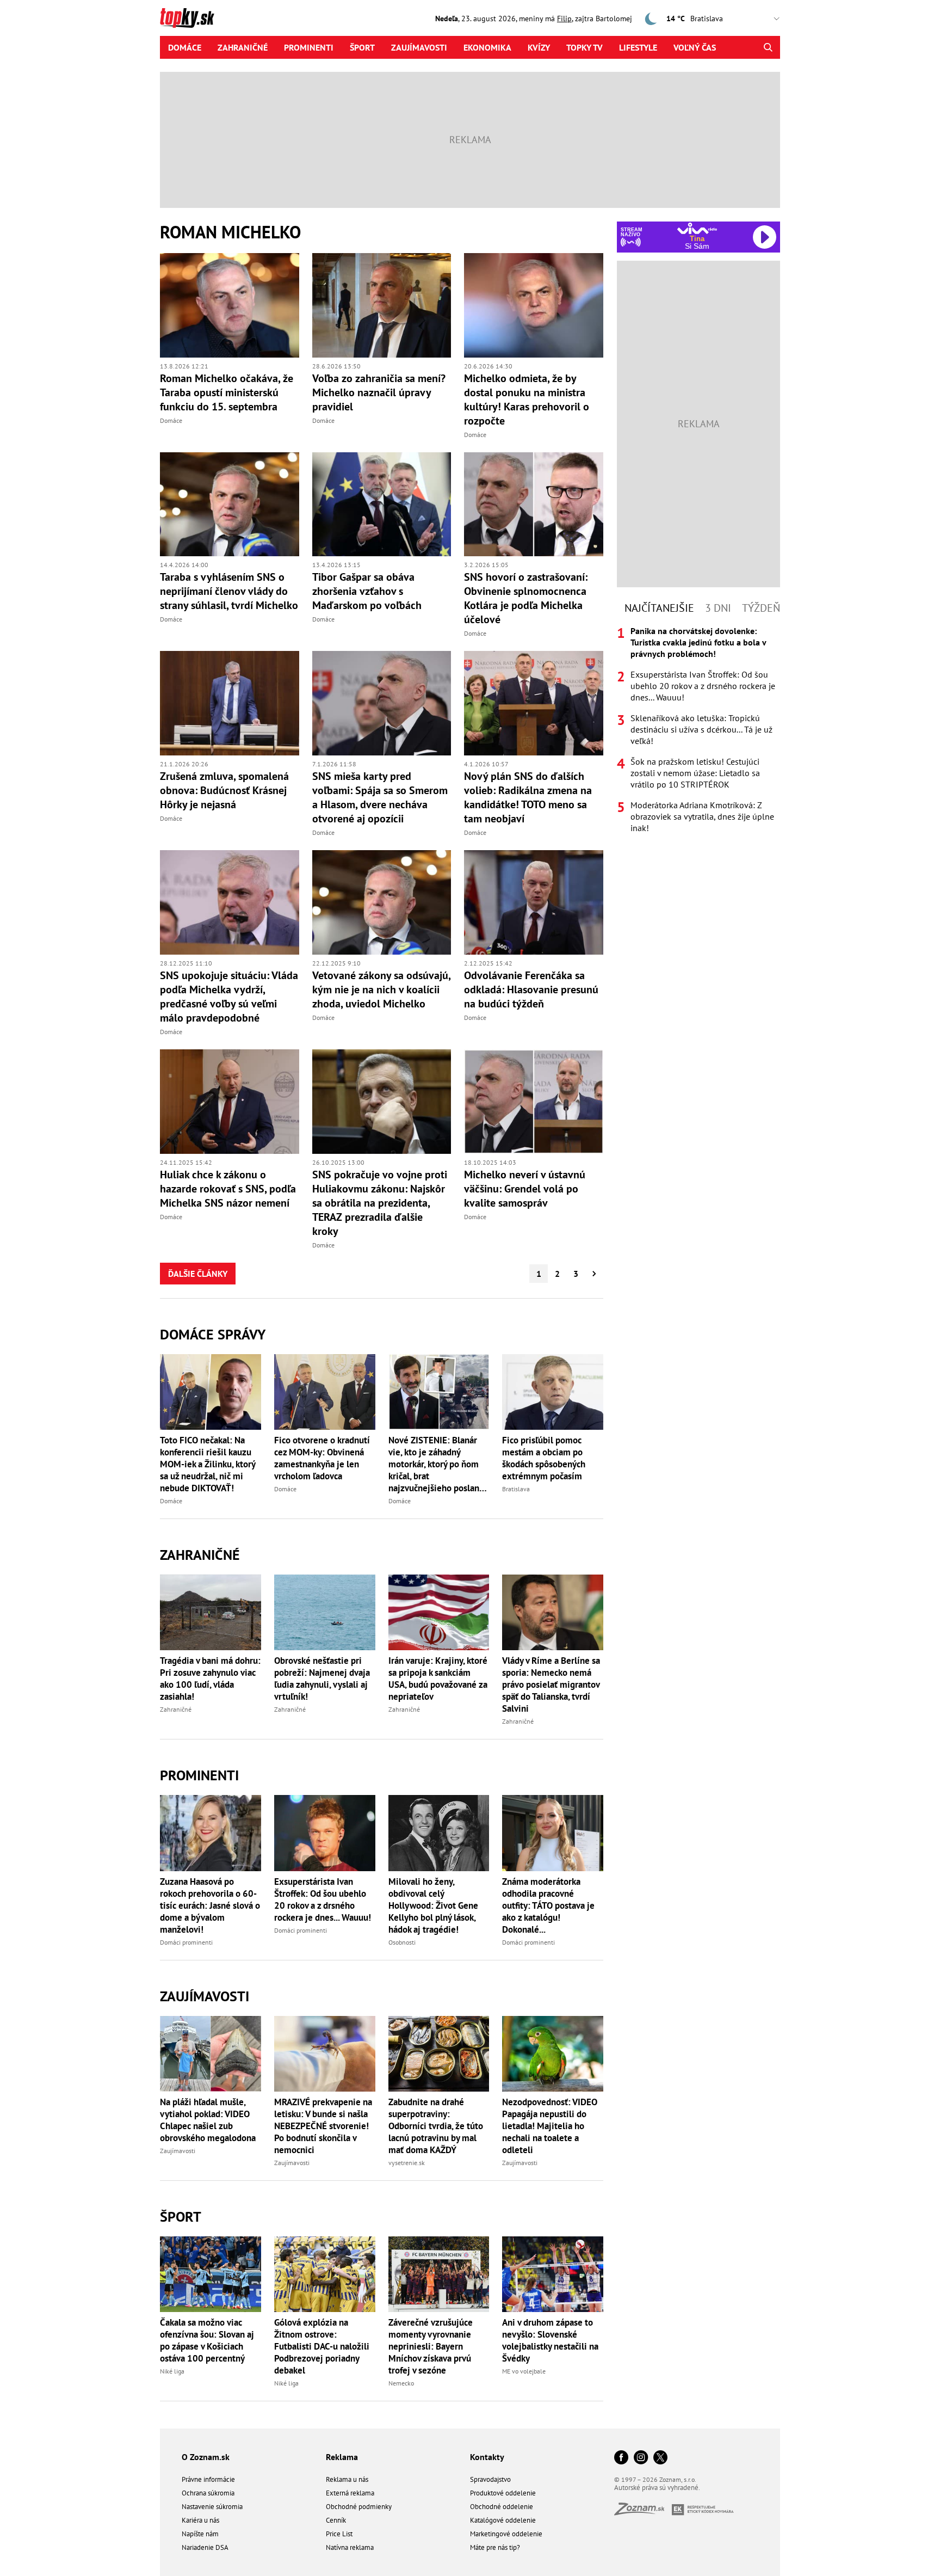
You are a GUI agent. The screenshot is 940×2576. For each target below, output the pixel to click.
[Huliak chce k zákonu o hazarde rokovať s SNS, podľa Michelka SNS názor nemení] (230, 1102)
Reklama (342, 2457)
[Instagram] (641, 2458)
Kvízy (539, 47)
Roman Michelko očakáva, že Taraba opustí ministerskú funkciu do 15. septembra (227, 392)
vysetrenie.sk (407, 2163)
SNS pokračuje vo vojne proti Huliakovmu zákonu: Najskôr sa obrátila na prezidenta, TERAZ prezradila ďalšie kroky (380, 1203)
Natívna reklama (350, 2547)
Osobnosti (402, 1942)
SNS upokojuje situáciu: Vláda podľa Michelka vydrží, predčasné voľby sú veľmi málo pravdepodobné (229, 997)
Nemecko (401, 2383)
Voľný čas (695, 47)
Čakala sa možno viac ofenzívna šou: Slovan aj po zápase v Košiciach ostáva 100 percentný (207, 2340)
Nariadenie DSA (205, 2547)
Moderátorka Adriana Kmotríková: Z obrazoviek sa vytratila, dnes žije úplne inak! (702, 816)
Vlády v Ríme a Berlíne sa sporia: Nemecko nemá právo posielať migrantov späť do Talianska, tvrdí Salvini (551, 1684)
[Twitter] (660, 2458)
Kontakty (487, 2457)
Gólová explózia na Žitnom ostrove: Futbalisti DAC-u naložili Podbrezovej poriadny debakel (322, 2346)
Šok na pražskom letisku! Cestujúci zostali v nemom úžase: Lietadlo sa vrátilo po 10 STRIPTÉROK (695, 773)
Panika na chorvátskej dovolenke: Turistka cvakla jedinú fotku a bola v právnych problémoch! (698, 642)
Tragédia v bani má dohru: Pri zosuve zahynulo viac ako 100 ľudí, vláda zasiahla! (210, 1679)
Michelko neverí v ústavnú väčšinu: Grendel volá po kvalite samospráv (525, 1189)
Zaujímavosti (419, 47)
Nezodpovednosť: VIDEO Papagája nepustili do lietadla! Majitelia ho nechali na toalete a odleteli (550, 2126)
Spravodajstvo (490, 2479)
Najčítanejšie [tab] (659, 608)
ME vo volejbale (524, 2371)
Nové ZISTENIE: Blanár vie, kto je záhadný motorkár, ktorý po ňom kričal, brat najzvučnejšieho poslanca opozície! (438, 1464)
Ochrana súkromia (208, 2493)
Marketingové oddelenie (506, 2534)
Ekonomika (487, 47)
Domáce (185, 47)
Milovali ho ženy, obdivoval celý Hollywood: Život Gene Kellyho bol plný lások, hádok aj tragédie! (433, 1905)
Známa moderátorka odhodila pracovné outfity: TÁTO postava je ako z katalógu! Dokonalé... (548, 1905)
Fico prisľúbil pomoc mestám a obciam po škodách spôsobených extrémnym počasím (544, 1458)
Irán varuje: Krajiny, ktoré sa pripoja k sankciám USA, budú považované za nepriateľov (438, 1679)
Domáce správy (213, 1334)
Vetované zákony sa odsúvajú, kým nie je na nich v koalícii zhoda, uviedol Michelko (381, 989)
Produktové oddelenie (503, 2493)
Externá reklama (350, 2493)
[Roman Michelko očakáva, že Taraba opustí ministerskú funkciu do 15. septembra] (230, 305)
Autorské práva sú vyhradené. (657, 2488)
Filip (564, 19)
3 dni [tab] (718, 608)
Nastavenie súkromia (212, 2507)
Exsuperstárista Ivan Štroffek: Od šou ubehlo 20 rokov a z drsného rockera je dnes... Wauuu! (323, 1899)
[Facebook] (621, 2458)
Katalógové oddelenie (503, 2520)
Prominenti (309, 47)
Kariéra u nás (200, 2520)
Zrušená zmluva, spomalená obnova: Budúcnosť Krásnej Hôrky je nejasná (224, 790)
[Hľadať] (768, 47)
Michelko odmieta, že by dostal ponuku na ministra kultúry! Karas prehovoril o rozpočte (527, 399)
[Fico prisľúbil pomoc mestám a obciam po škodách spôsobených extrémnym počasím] (553, 1392)
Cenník (336, 2520)
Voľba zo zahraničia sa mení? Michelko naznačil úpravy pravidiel (379, 392)
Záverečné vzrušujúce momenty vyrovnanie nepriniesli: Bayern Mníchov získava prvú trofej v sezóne (431, 2346)
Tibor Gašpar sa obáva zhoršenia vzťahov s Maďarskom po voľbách (367, 591)
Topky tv (585, 47)
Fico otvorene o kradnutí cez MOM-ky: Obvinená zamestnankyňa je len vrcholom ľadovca (322, 1458)
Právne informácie (208, 2479)
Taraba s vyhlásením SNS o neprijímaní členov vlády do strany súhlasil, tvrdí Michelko (229, 591)
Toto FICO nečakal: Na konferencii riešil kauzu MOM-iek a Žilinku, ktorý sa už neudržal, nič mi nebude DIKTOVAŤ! (208, 1464)
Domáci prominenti (186, 1942)
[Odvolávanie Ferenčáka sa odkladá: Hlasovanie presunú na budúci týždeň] (534, 902)
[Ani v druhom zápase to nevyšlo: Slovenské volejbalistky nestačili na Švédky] (553, 2274)
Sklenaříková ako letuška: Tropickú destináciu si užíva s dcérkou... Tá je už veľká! (701, 729)
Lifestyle (638, 47)
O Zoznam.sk (206, 2457)
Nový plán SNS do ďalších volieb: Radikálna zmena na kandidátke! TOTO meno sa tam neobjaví (528, 797)
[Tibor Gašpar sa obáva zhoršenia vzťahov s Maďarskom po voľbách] (382, 505)
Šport (362, 47)
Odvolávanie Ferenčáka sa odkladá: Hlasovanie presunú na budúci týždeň (531, 989)
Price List (339, 2534)
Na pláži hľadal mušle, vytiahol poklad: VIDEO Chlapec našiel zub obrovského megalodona (208, 2120)
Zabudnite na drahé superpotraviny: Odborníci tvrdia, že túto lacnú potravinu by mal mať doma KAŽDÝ (436, 2126)
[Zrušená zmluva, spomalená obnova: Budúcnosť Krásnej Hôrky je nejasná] (230, 703)
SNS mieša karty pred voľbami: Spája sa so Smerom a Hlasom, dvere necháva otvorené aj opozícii (380, 797)
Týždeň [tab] (761, 608)
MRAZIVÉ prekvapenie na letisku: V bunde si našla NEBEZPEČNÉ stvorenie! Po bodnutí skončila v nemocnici (323, 2126)
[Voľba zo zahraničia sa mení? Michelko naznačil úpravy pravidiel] (382, 305)
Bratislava (516, 1489)
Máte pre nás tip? (495, 2547)
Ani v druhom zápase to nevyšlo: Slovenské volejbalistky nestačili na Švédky (550, 2340)
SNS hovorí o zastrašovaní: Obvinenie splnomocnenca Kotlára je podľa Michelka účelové (526, 598)
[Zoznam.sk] (643, 2512)
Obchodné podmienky (359, 2507)
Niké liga (172, 2371)
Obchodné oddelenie (502, 2507)
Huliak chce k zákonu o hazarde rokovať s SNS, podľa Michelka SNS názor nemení (228, 1189)
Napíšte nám (200, 2534)
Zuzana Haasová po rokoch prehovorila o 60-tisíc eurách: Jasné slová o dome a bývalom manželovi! (210, 1905)
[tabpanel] (698, 730)
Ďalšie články (198, 1274)
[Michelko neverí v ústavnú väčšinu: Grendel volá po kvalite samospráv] (534, 1102)
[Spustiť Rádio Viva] (697, 228)
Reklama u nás (347, 2479)
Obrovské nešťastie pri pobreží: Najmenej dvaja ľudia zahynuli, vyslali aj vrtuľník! (322, 1679)
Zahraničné (243, 47)
